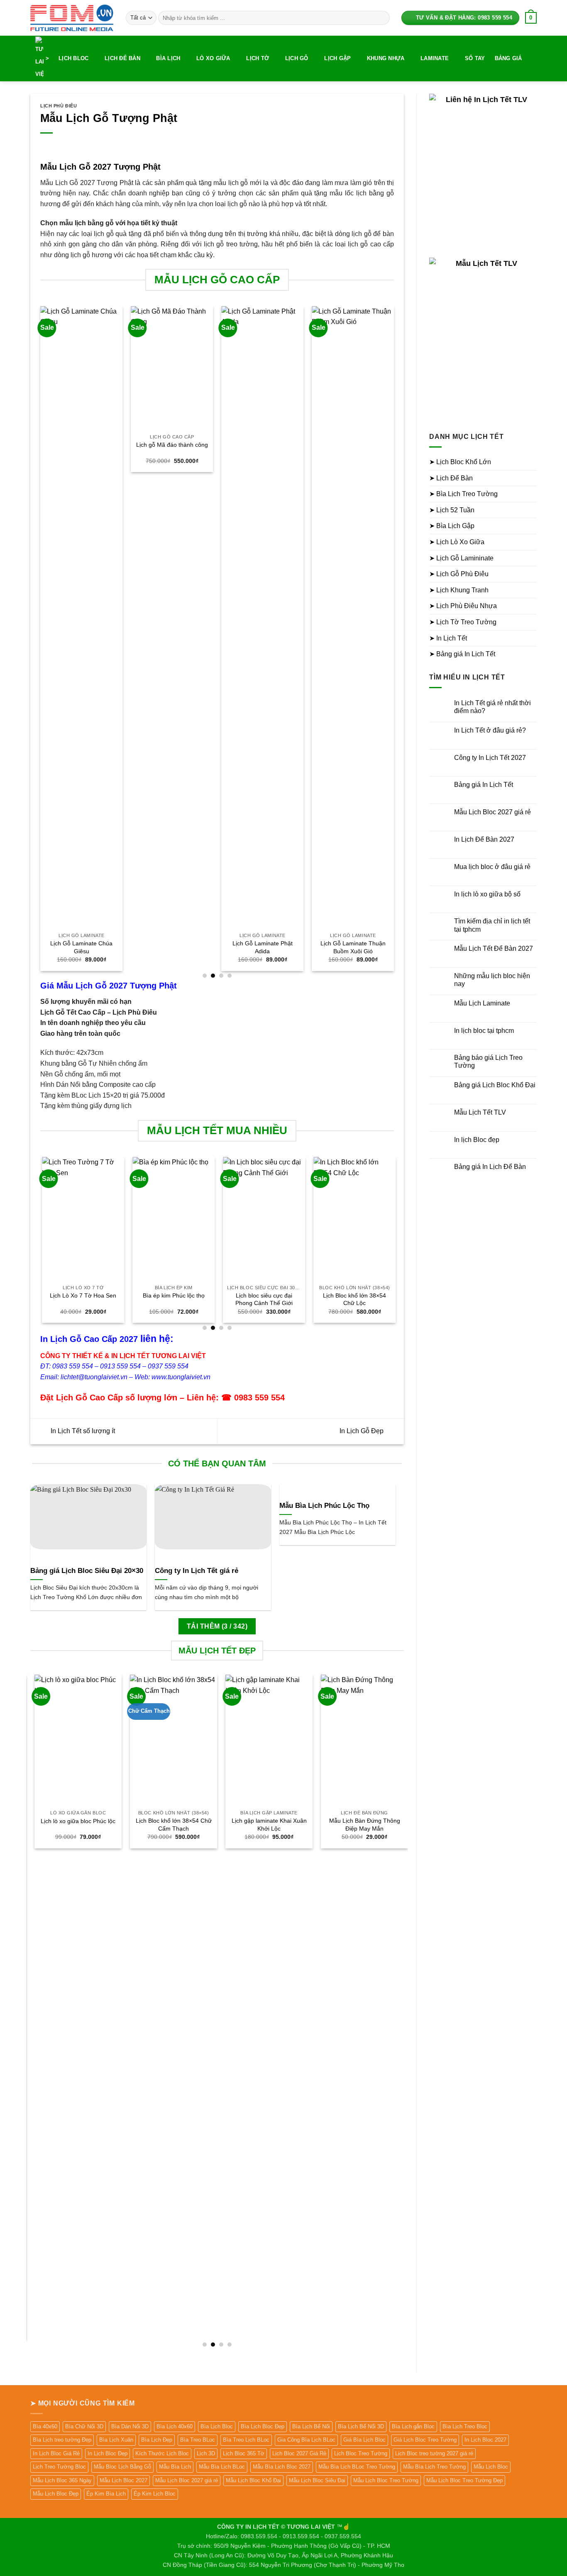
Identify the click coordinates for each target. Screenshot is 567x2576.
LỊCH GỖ (297, 58)
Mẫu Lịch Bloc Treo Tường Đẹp (464, 2480)
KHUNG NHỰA (386, 58)
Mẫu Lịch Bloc (491, 2467)
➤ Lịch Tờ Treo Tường (463, 622)
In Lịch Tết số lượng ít (82, 1431)
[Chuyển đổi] (532, 462)
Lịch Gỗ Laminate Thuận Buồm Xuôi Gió (329, 947)
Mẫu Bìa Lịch (175, 2467)
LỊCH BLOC (73, 58)
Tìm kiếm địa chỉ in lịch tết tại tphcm (492, 925)
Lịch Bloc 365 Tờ (244, 2453)
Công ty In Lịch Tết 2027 (490, 758)
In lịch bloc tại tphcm (484, 1031)
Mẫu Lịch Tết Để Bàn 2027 (494, 948)
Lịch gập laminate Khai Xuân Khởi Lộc (265, 1825)
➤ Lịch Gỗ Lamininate (461, 558)
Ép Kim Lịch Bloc (155, 2494)
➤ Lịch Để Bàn (451, 478)
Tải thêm (217, 1626)
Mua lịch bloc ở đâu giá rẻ (492, 867)
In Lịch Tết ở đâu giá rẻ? (490, 730)
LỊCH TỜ (258, 58)
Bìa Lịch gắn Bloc (413, 2426)
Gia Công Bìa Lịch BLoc (306, 2440)
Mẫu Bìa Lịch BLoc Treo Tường (357, 2467)
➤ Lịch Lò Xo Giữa (457, 542)
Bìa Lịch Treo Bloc (465, 2426)
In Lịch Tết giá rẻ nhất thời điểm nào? (492, 707)
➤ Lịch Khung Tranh (459, 590)
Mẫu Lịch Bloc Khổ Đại (253, 2480)
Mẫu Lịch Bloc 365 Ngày (62, 2480)
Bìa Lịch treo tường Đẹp (62, 2440)
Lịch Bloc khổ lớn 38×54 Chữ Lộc (353, 1299)
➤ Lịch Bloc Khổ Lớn (460, 462)
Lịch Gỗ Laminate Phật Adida (238, 947)
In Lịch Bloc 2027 (485, 2440)
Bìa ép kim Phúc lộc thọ (172, 1295)
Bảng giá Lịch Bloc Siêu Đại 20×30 (87, 1571)
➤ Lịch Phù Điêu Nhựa (463, 606)
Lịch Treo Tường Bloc (59, 2467)
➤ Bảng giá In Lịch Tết (462, 654)
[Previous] (41, 642)
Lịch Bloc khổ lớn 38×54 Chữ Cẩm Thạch (170, 1825)
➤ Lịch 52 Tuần (452, 510)
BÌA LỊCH (168, 58)
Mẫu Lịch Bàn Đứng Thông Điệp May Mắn (360, 1825)
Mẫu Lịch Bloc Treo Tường (386, 2480)
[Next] (393, 642)
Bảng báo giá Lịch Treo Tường (488, 1062)
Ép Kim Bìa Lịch (106, 2494)
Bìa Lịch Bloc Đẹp (263, 2426)
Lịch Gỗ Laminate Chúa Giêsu (57, 947)
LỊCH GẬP (337, 58)
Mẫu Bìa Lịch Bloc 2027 (282, 2467)
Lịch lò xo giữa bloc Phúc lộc (74, 1821)
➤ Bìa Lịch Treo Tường (463, 494)
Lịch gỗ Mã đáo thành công (148, 445)
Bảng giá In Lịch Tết (484, 785)
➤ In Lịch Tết (448, 638)
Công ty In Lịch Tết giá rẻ (197, 1571)
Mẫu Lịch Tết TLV (480, 1112)
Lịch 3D (206, 2453)
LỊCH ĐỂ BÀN (122, 58)
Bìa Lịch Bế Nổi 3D (361, 2426)
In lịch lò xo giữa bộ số (487, 894)
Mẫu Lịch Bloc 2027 (123, 2480)
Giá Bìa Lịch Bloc (364, 2440)
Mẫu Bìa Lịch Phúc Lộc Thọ (324, 1506)
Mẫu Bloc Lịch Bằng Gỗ (122, 2467)
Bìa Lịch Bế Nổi (311, 2426)
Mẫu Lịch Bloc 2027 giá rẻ (492, 812)
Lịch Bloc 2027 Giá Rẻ (299, 2453)
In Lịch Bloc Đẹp (108, 2453)
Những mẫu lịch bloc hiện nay (492, 980)
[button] (531, 18)
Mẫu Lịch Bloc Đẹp (56, 2494)
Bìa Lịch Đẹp (157, 2440)
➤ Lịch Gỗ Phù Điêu (459, 574)
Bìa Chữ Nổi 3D (84, 2426)
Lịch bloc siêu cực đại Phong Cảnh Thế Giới (262, 1299)
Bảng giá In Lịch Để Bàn (490, 1167)
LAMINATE (435, 58)
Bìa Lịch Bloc (217, 2426)
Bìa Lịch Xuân (116, 2440)
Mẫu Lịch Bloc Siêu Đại (317, 2480)
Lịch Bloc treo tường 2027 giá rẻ (434, 2453)
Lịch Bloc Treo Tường (361, 2453)
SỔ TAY (475, 58)
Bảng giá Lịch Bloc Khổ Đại (495, 1085)
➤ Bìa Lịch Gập (452, 526)
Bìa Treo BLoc (198, 2440)
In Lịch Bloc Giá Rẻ (56, 2453)
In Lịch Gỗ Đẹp (362, 1431)
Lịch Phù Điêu (59, 106)
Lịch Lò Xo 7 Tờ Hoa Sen (81, 1295)
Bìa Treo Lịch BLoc (246, 2440)
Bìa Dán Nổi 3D (130, 2426)
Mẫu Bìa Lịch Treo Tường (434, 2467)
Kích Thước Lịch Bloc (162, 2453)
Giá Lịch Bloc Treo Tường (425, 2440)
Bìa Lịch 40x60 (175, 2426)
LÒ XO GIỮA (213, 58)
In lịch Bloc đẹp (477, 1140)
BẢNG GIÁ (508, 58)
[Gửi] (382, 18)
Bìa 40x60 (45, 2426)
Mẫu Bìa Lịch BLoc (222, 2467)
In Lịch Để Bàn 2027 (484, 839)
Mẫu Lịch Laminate (482, 1003)
